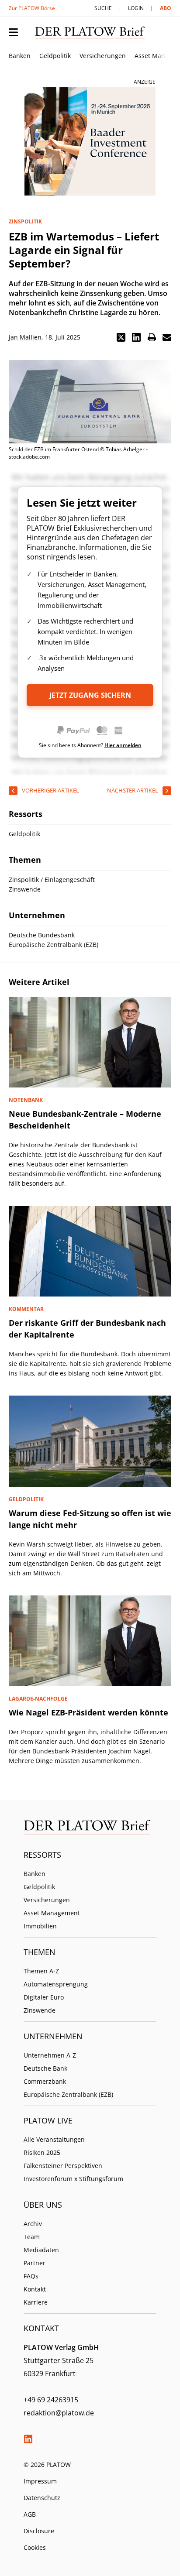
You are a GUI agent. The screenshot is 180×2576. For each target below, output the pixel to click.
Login (136, 8)
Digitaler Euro (44, 1997)
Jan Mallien (25, 337)
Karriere (36, 2302)
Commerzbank (45, 2081)
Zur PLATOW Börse (32, 8)
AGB (30, 2514)
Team (32, 2237)
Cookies (35, 2547)
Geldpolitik (55, 56)
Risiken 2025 (42, 2152)
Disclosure (39, 2531)
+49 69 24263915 (51, 2400)
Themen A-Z (41, 1971)
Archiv (33, 2224)
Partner (35, 2263)
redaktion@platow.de (59, 2413)
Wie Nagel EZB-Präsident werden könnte (88, 1712)
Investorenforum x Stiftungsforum (73, 2179)
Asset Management (52, 1913)
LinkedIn (28, 2439)
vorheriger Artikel (50, 790)
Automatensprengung (56, 1984)
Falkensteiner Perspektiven (63, 2166)
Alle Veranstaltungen (54, 2139)
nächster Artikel (133, 790)
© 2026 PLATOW (47, 2465)
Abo (166, 8)
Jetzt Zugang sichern (90, 695)
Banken (20, 56)
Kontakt (35, 2289)
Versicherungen (103, 56)
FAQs (31, 2276)
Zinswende (40, 2010)
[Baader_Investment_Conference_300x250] (90, 141)
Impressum (40, 2481)
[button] (121, 337)
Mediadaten (41, 2250)
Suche (103, 8)
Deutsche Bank (45, 2068)
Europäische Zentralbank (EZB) (68, 2094)
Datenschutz (42, 2498)
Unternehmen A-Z (50, 2055)
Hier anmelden (123, 745)
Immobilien (40, 1926)
